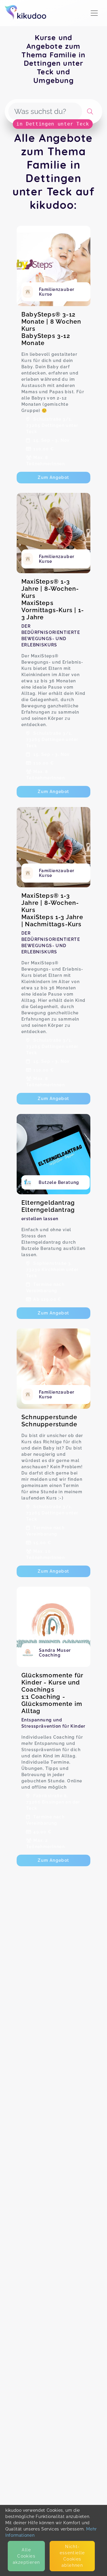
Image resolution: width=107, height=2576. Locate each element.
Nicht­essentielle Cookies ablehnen (72, 2556)
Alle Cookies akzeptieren (26, 2556)
